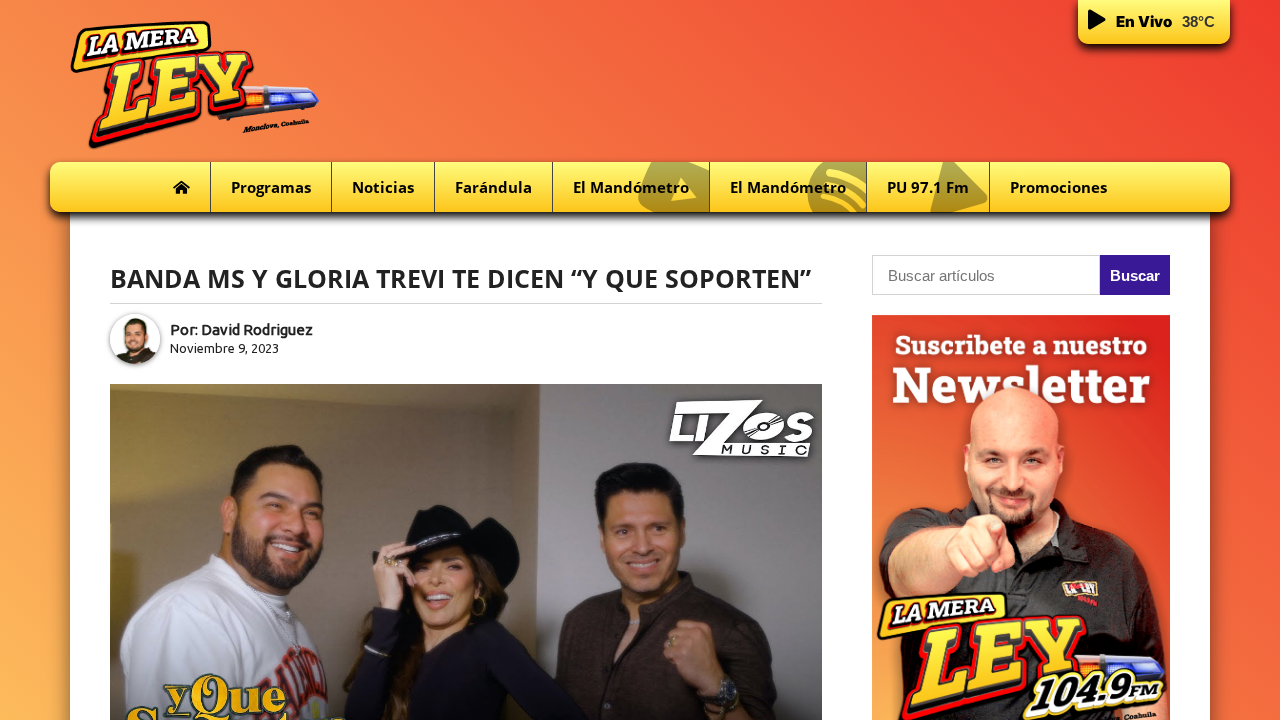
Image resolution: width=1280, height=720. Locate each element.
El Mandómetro (631, 187)
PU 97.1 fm (928, 187)
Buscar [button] (1135, 275)
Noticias (383, 187)
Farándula (493, 187)
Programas (271, 187)
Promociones (1058, 187)
